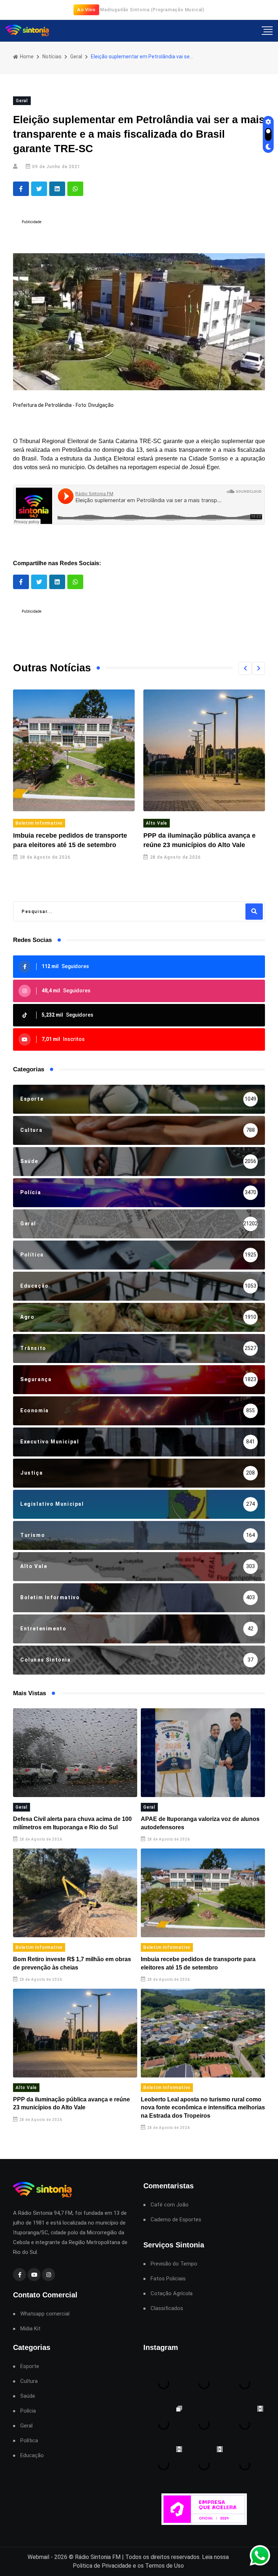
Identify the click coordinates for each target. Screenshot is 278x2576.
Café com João (170, 2205)
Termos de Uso (165, 2566)
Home (26, 57)
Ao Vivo (86, 10)
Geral (76, 57)
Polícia (28, 2411)
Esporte (30, 2366)
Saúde (28, 2396)
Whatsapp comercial (45, 2314)
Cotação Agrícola (172, 2294)
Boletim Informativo (39, 823)
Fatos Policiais (168, 2279)
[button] (245, 668)
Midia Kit (30, 2329)
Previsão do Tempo (174, 2264)
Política (29, 2441)
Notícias (52, 57)
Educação (32, 2456)
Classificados (167, 2308)
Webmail (38, 2557)
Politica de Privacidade (102, 2566)
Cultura (29, 2381)
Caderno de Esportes (176, 2220)
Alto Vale (157, 823)
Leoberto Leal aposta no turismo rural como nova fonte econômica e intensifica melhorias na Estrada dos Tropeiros (203, 2108)
